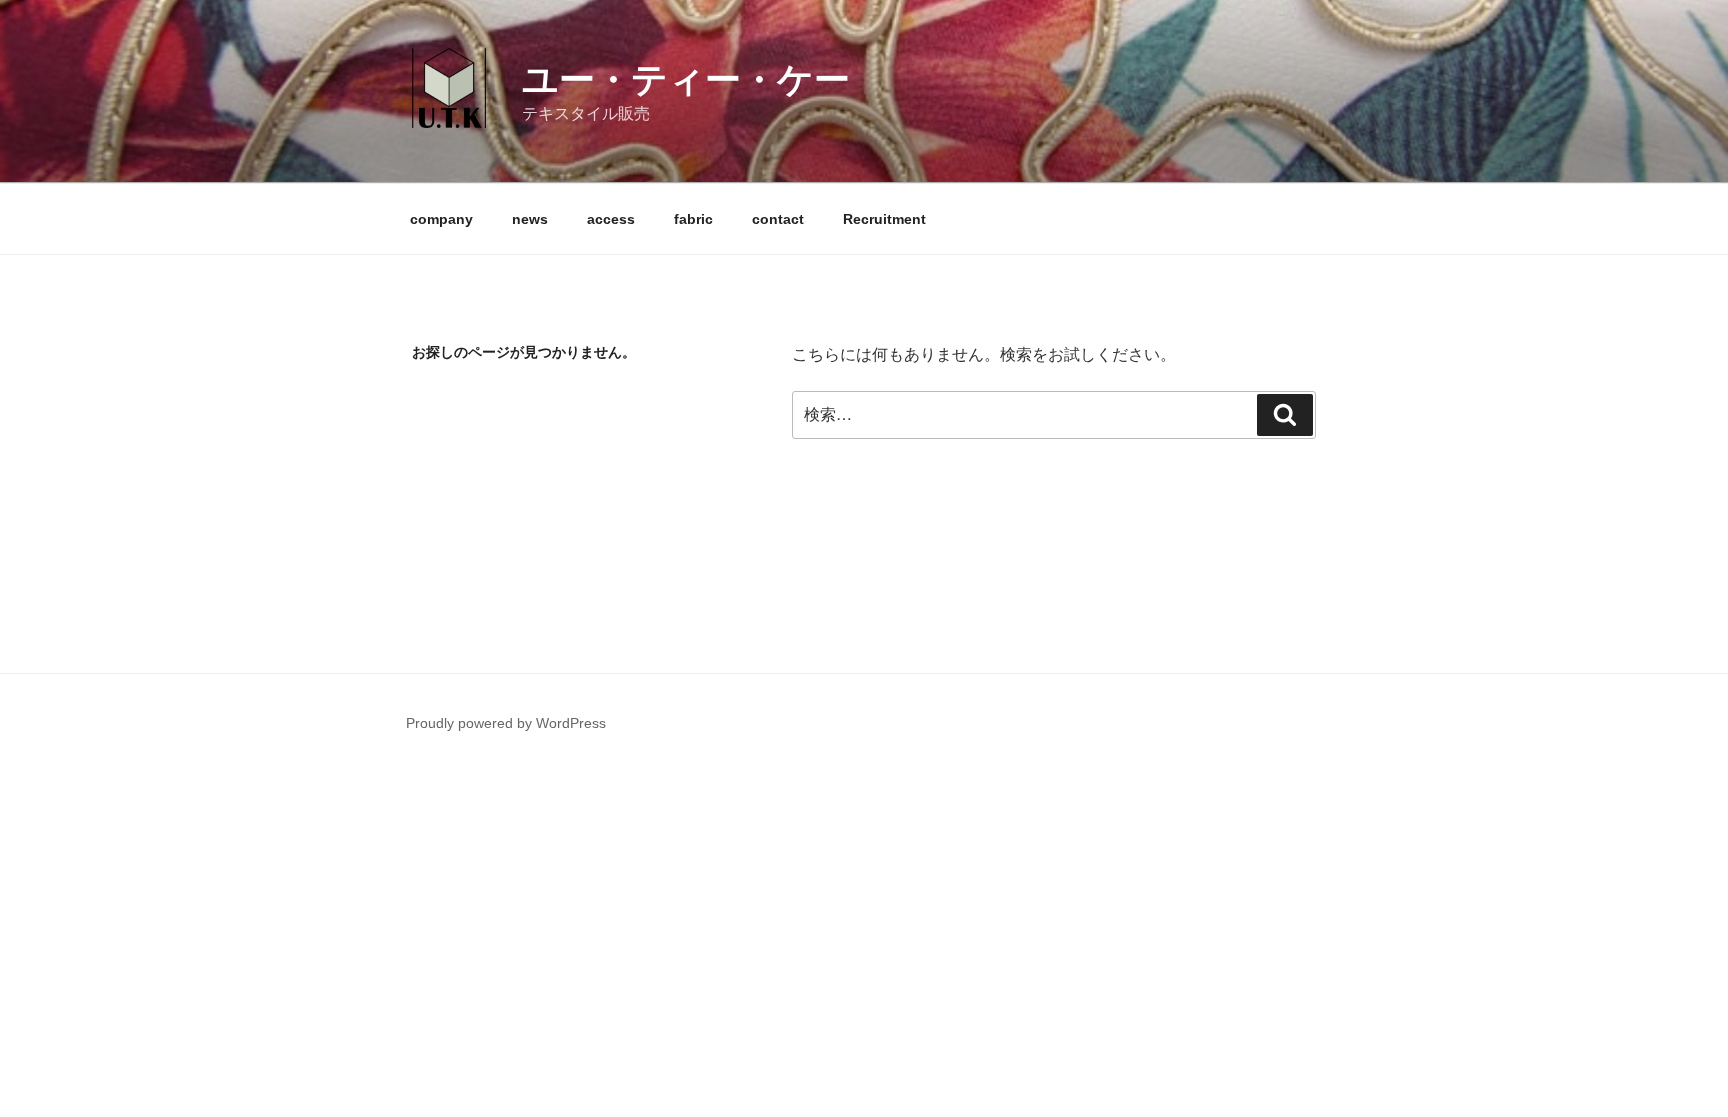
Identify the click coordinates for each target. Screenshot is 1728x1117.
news (530, 219)
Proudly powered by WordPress (506, 723)
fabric (693, 219)
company (441, 219)
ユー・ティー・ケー (686, 79)
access (611, 219)
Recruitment (884, 219)
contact (778, 219)
